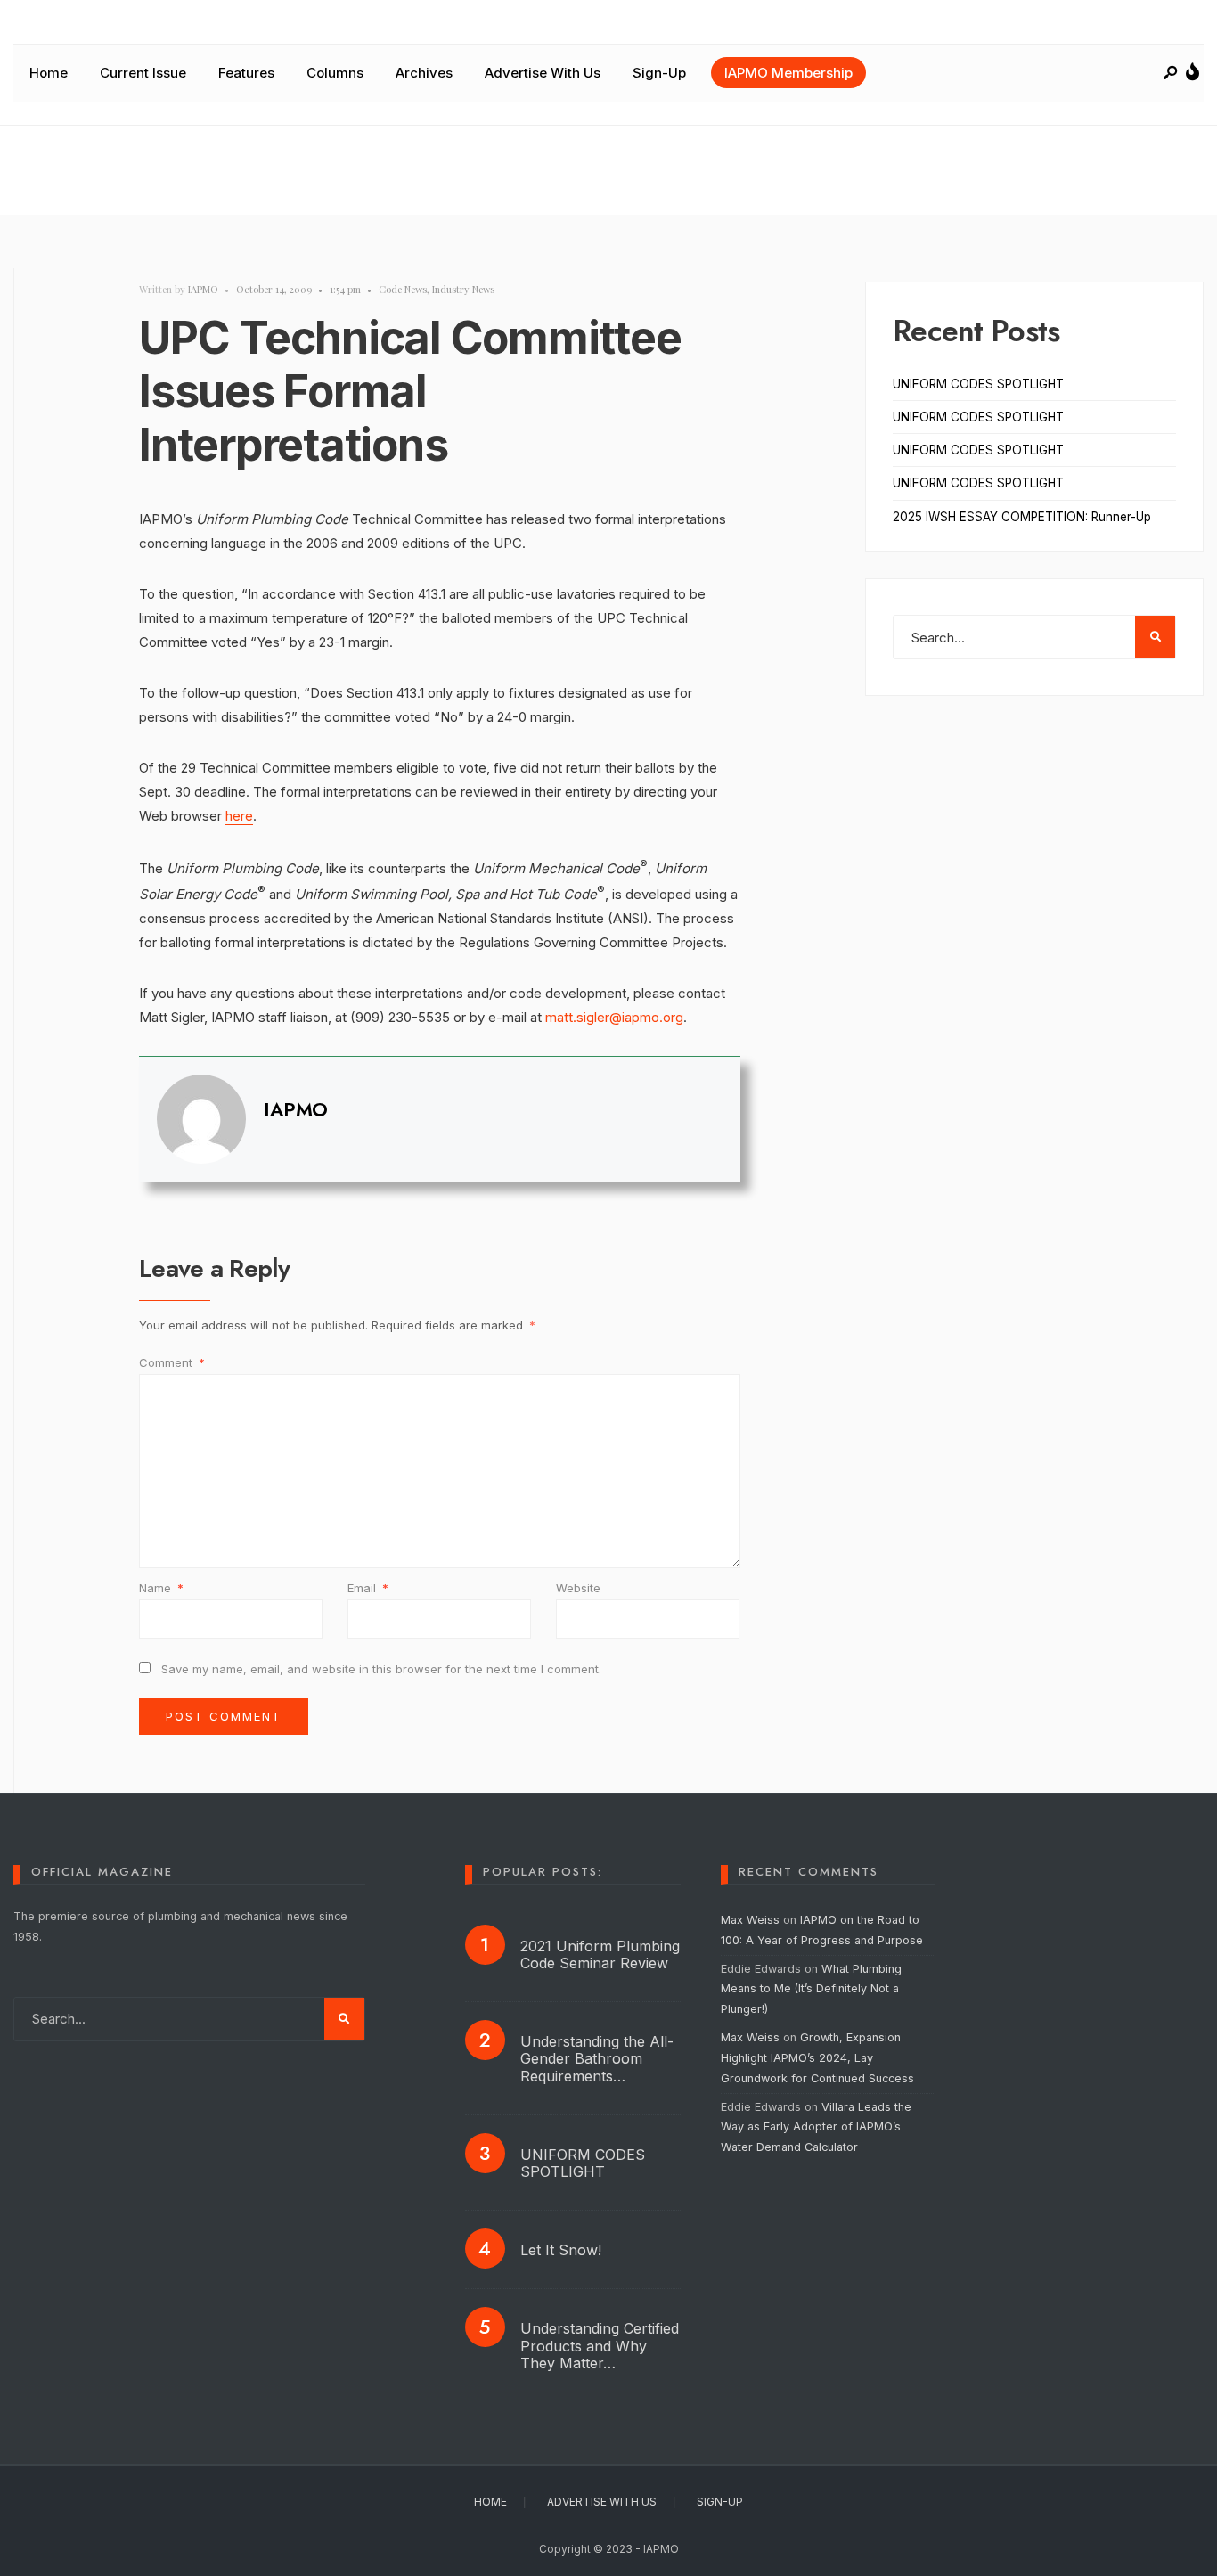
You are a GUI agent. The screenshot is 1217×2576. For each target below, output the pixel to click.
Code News (403, 289)
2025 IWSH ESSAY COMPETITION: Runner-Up (1022, 517)
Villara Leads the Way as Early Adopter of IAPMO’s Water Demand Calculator (816, 2127)
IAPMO (203, 289)
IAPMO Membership (788, 73)
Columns (335, 73)
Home (49, 73)
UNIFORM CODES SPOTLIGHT (978, 384)
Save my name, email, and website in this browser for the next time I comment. (381, 1669)
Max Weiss (750, 1920)
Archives (424, 73)
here (239, 816)
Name (161, 1588)
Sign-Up (659, 73)
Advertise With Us (543, 73)
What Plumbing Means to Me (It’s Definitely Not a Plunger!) (811, 1989)
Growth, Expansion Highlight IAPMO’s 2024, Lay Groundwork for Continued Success (817, 2058)
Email (368, 1588)
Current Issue (143, 73)
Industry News (463, 289)
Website (578, 1588)
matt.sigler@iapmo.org (614, 1017)
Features (246, 73)
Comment (172, 1362)
